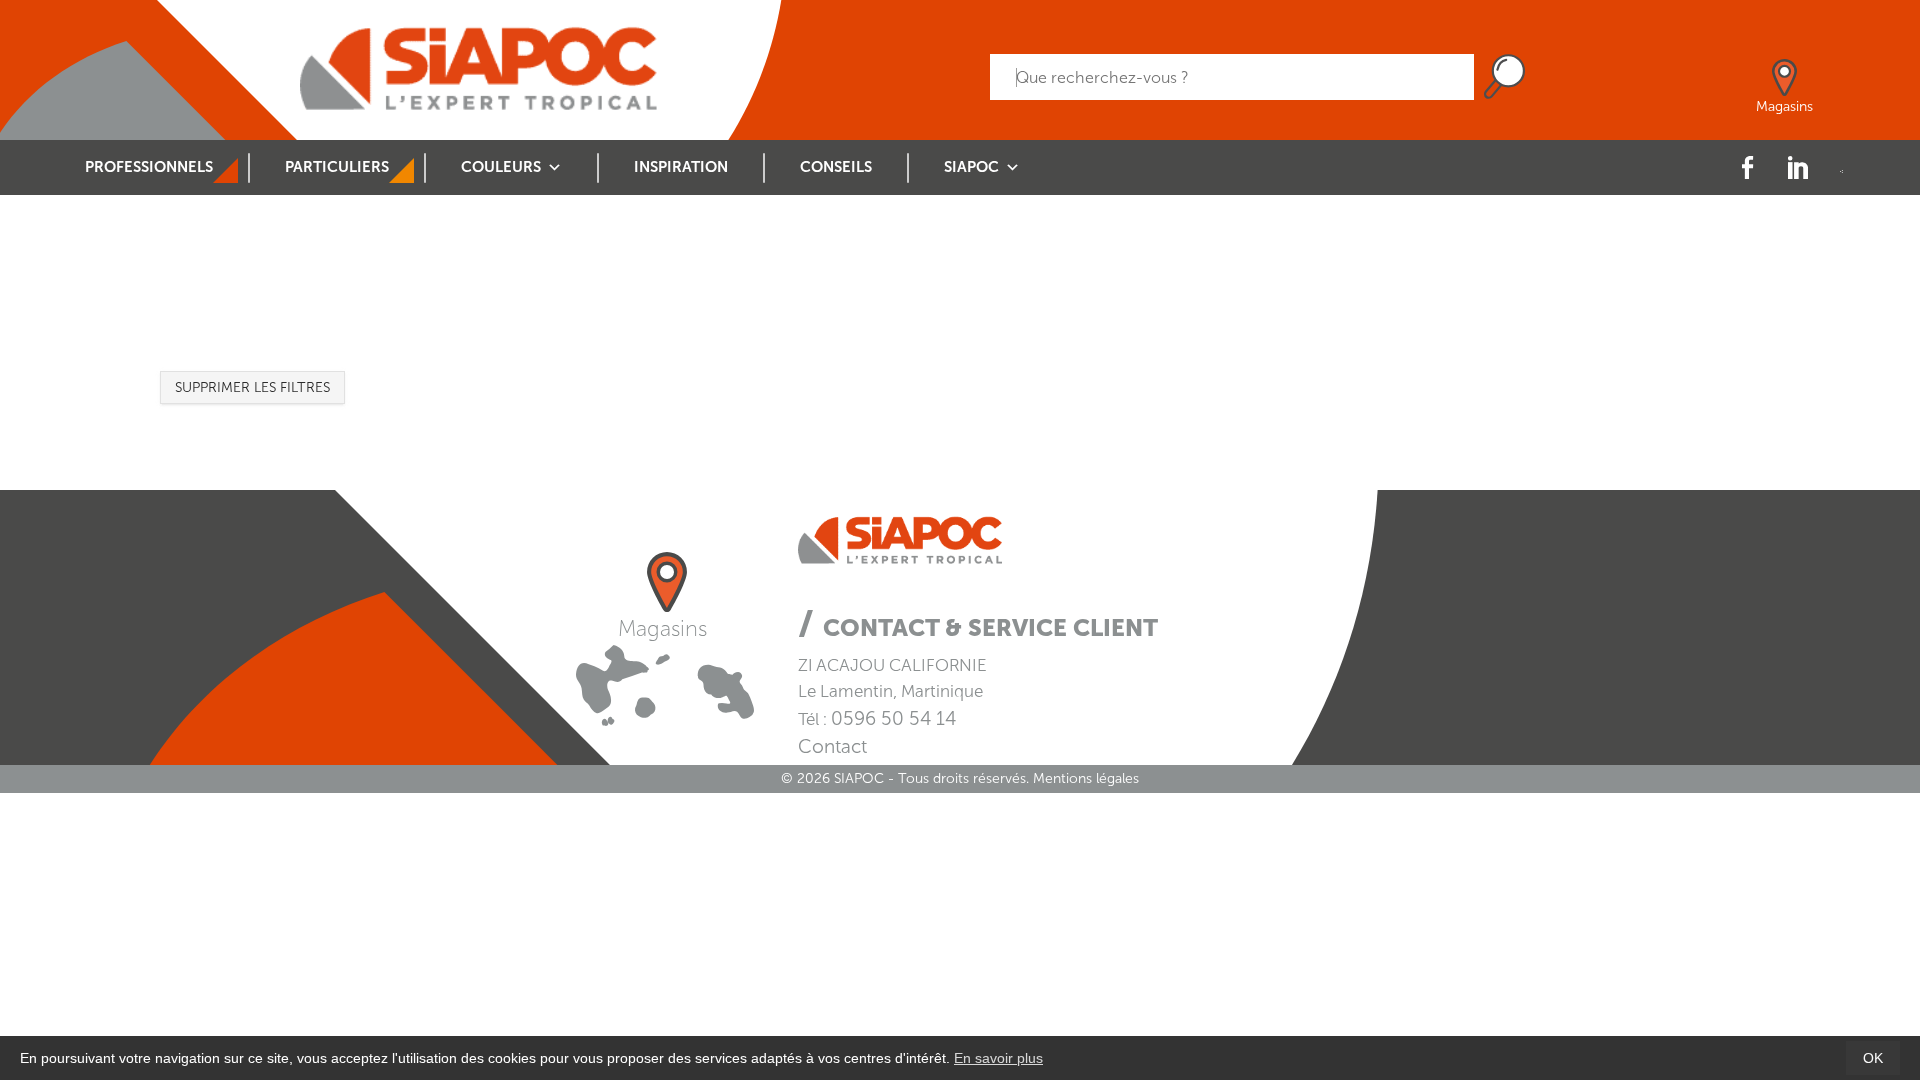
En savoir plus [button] (998, 1058)
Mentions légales (1086, 778)
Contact (832, 746)
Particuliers (337, 167)
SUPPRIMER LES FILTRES (252, 387)
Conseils (836, 167)
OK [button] (1873, 1058)
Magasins (662, 628)
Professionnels (149, 167)
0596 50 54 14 (893, 718)
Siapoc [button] (971, 167)
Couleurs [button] (501, 167)
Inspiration (681, 167)
